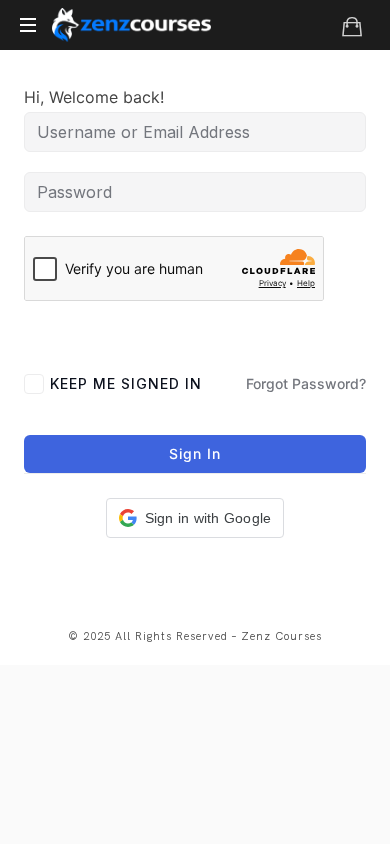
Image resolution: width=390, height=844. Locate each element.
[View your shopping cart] (352, 26)
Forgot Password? (306, 383)
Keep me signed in (126, 383)
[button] (195, 518)
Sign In (195, 453)
